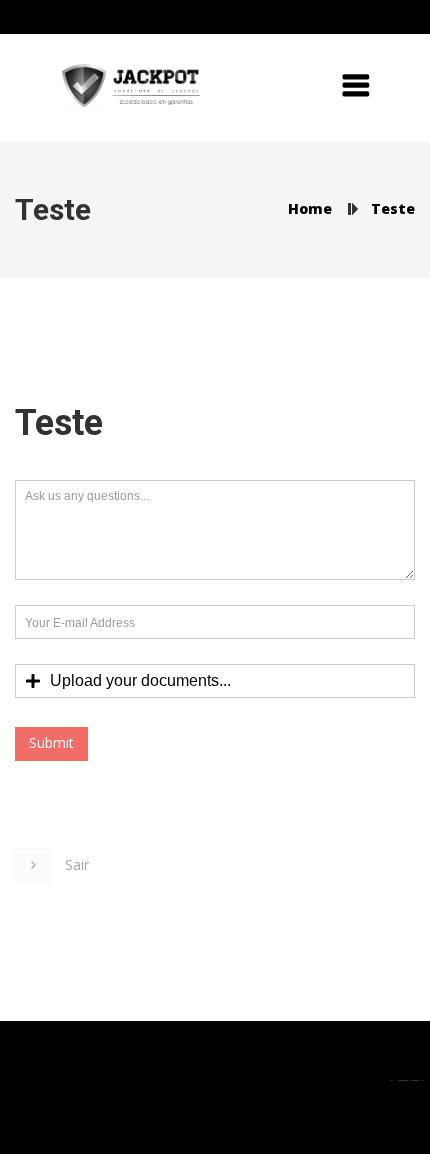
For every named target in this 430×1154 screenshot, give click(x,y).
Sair (77, 864)
